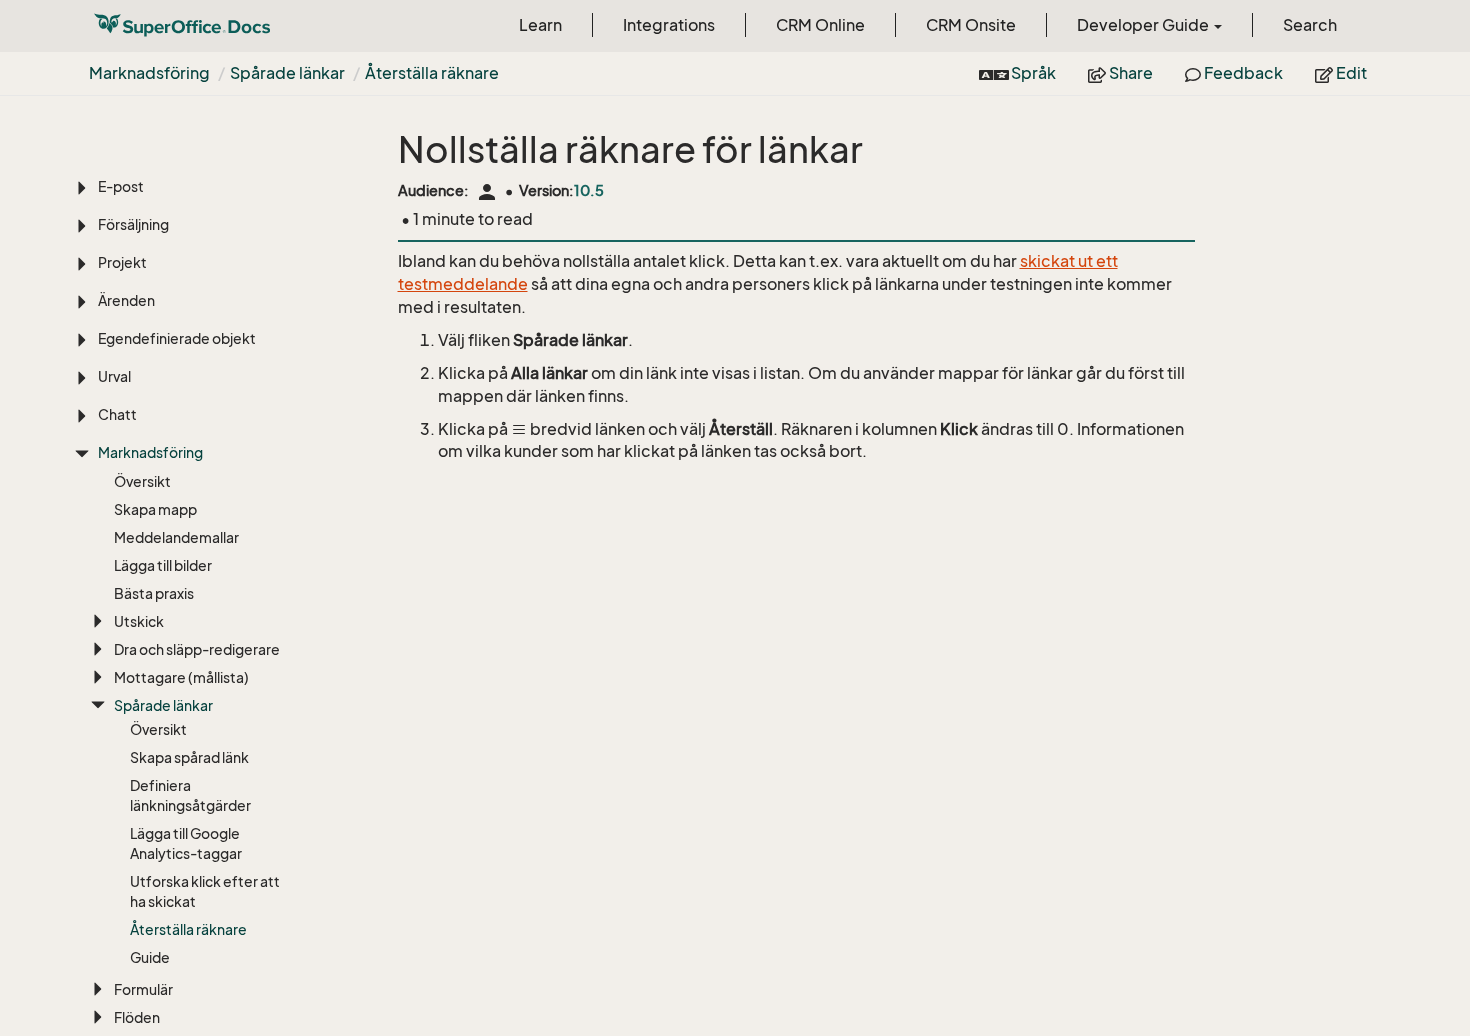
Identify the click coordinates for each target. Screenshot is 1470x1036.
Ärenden (126, 300)
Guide (150, 957)
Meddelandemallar (176, 537)
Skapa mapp (155, 509)
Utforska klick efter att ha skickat (205, 891)
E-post (121, 186)
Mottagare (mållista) (181, 677)
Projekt (122, 262)
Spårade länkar (287, 73)
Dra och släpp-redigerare (197, 649)
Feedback (1242, 73)
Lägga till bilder (163, 565)
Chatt (117, 414)
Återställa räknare (432, 73)
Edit (1350, 73)
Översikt (142, 481)
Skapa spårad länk (189, 757)
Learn (540, 25)
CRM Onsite (971, 25)
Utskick (139, 621)
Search (1310, 25)
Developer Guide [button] (1144, 25)
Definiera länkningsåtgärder (190, 795)
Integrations (669, 25)
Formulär (143, 989)
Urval (114, 376)
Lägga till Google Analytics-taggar (186, 843)
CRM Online (820, 25)
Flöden (137, 1017)
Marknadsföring (149, 73)
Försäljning (133, 224)
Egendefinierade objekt (177, 338)
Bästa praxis (154, 593)
